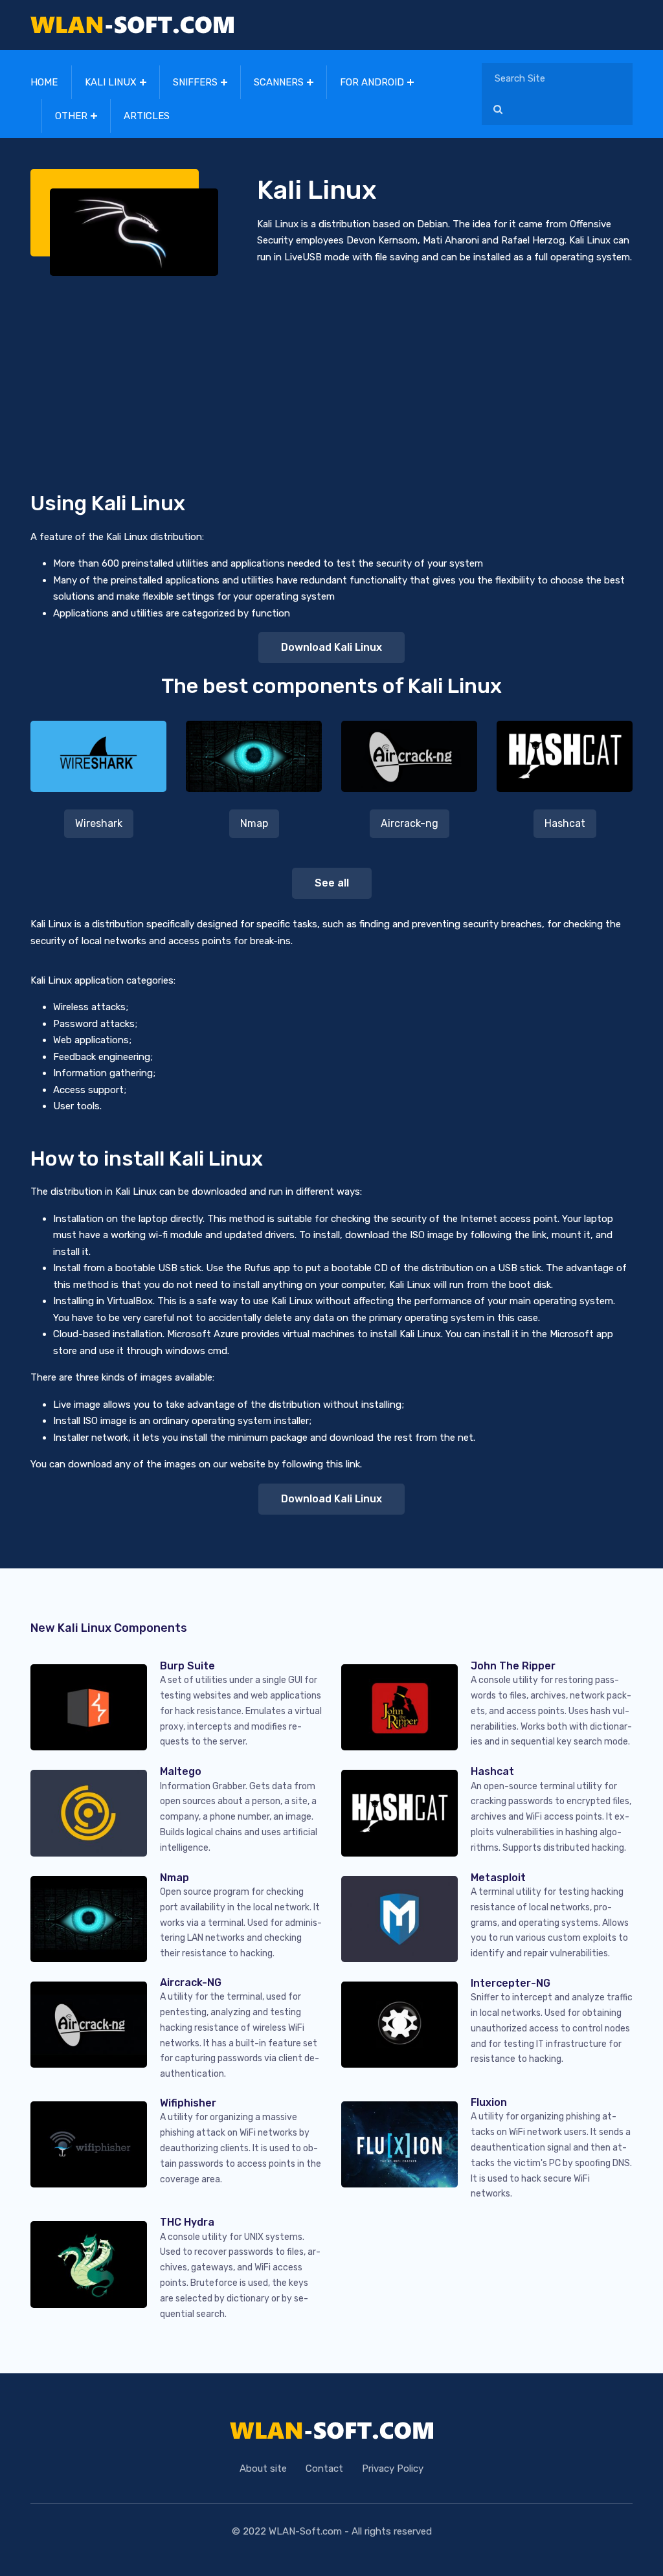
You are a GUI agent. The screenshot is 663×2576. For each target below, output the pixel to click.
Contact (324, 2469)
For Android (372, 82)
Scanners (279, 82)
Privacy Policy (393, 2469)
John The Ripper (513, 1666)
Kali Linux (111, 82)
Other (71, 116)
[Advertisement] (331, 373)
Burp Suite (187, 1666)
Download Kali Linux (331, 647)
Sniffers (195, 82)
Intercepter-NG (511, 1983)
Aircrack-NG (191, 1983)
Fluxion (489, 2102)
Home (44, 82)
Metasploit (498, 1878)
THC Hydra (187, 2222)
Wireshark (99, 823)
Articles (147, 116)
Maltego (181, 1771)
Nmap (254, 823)
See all (332, 883)
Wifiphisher (188, 2103)
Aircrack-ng (410, 823)
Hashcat (565, 823)
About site (263, 2469)
